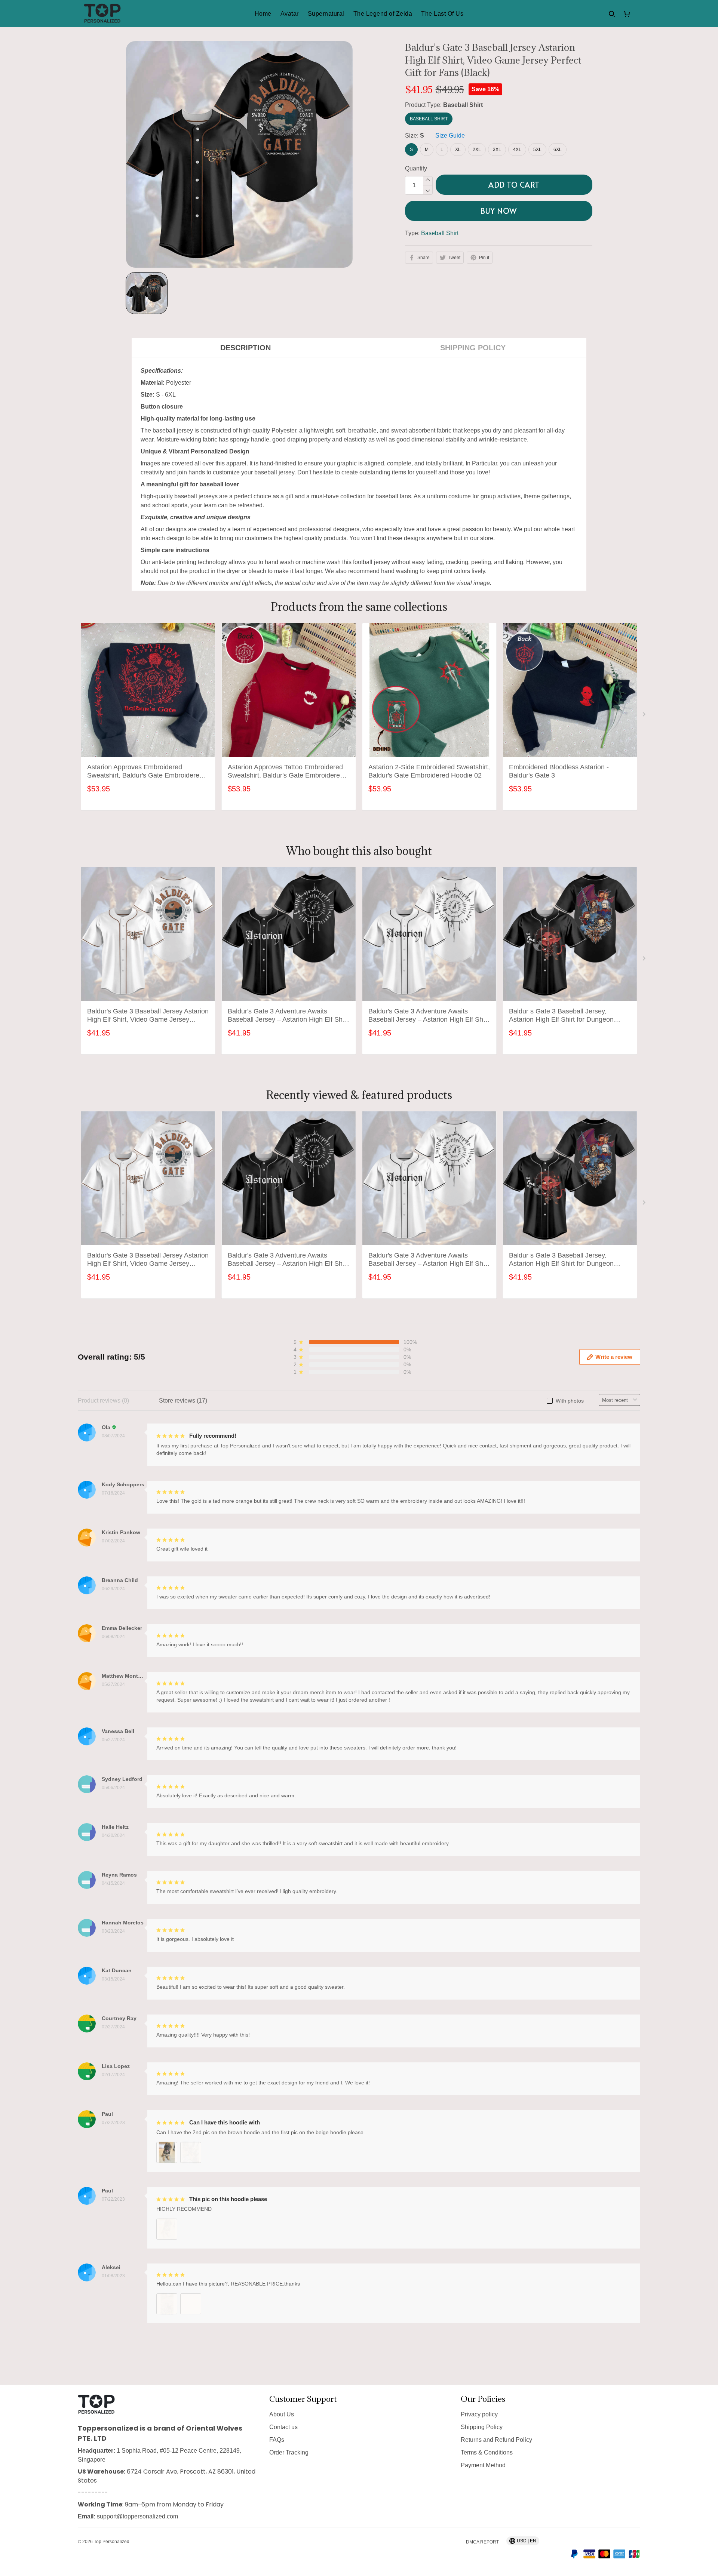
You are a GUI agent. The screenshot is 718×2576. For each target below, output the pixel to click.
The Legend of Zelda (383, 14)
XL (458, 150)
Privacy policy (479, 2414)
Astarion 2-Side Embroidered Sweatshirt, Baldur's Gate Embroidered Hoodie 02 (429, 771)
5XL (537, 150)
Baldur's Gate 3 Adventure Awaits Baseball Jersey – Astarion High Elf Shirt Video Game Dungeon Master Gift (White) (429, 1016)
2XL (477, 150)
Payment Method (483, 2465)
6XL (558, 150)
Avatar (290, 14)
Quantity (416, 168)
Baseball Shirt (463, 105)
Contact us (283, 2427)
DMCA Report (482, 2542)
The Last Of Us (442, 14)
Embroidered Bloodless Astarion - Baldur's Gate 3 (559, 771)
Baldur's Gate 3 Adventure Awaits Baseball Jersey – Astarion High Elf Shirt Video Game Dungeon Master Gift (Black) (288, 1016)
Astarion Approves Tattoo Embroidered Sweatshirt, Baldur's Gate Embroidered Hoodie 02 (286, 772)
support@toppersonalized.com (137, 2516)
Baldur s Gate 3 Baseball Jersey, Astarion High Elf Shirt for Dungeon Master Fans (561, 1016)
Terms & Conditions (487, 2452)
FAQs (277, 2440)
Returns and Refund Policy (496, 2440)
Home (263, 14)
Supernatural (326, 14)
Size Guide (450, 136)
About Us (282, 2414)
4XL (517, 150)
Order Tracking (289, 2452)
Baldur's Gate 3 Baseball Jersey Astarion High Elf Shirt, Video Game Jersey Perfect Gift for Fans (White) (148, 1016)
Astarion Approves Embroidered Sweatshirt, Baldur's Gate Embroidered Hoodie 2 (145, 772)
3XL (497, 150)
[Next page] (645, 716)
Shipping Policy (482, 2427)
